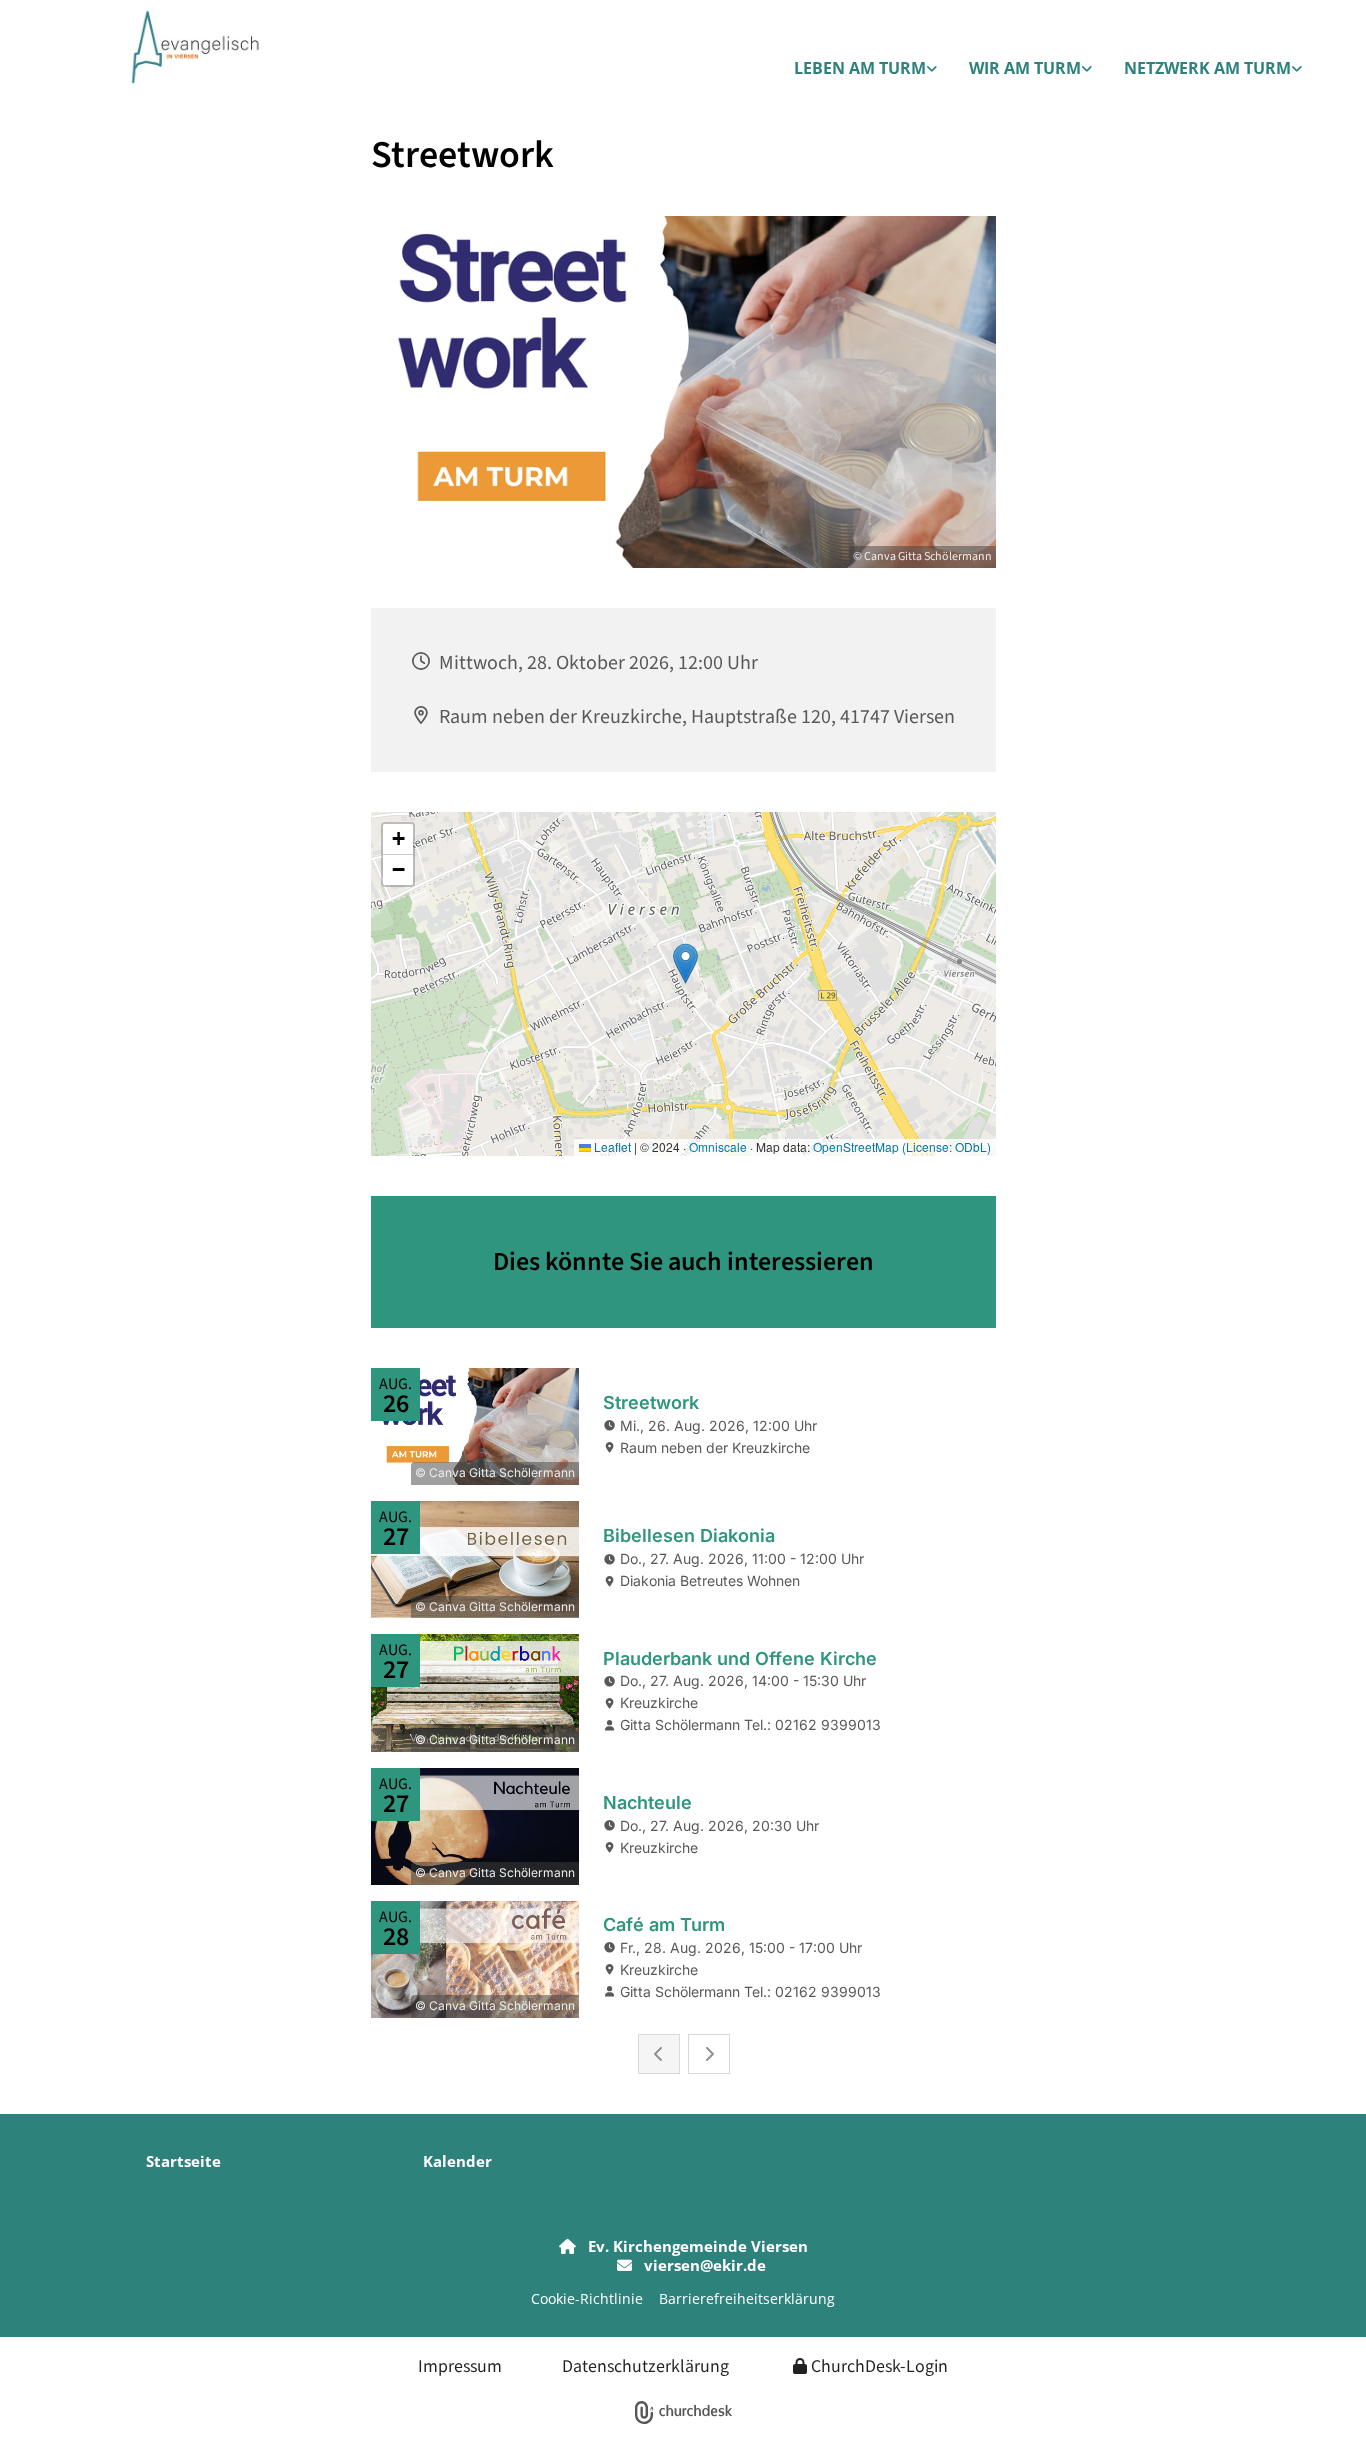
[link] (865, 69)
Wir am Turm (1025, 68)
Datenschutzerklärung (645, 2365)
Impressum (460, 2365)
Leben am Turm (860, 68)
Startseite (183, 2161)
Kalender (457, 2161)
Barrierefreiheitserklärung (747, 2298)
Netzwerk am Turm (1207, 68)
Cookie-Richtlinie (587, 2298)
